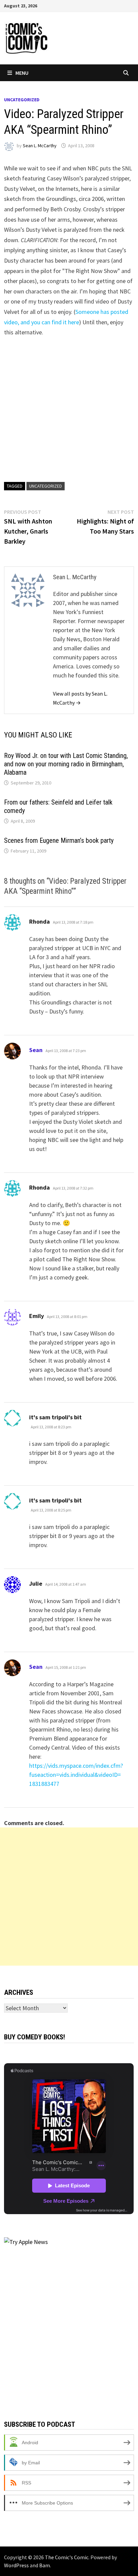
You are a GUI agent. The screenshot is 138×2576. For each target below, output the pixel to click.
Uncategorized (22, 100)
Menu (22, 73)
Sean (36, 1050)
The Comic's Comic (67, 2557)
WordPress (16, 2565)
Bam (45, 2565)
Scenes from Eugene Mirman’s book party (59, 840)
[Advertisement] (69, 1897)
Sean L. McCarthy (40, 146)
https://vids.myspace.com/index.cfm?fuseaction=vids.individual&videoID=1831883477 (76, 1775)
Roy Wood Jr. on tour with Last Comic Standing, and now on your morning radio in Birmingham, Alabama (66, 764)
